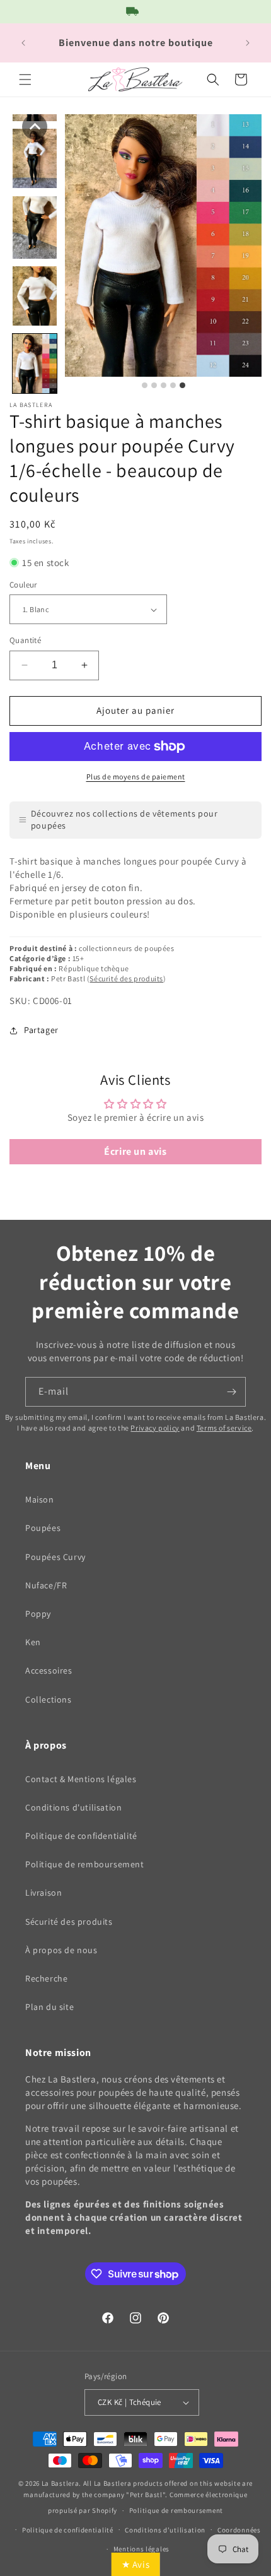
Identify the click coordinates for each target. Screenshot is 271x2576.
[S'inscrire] (231, 1392)
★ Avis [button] (136, 2564)
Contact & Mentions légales (81, 1779)
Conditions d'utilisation (73, 1807)
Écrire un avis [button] (135, 1151)
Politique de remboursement (85, 1864)
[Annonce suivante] (248, 43)
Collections (49, 1699)
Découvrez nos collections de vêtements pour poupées (124, 820)
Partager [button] (41, 1030)
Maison (40, 1499)
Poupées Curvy (55, 1557)
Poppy (38, 1614)
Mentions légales (141, 2549)
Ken (33, 1642)
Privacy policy (155, 1428)
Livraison (43, 1893)
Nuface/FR (46, 1585)
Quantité (25, 640)
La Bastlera (61, 2483)
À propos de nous (61, 1950)
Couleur (23, 585)
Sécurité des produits (126, 978)
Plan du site (49, 2007)
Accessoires (49, 1670)
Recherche (46, 1978)
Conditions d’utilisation (165, 2530)
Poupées (43, 1528)
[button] (25, 80)
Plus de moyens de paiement (136, 777)
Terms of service (224, 1428)
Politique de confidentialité (81, 1836)
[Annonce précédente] (23, 43)
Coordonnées (239, 2530)
